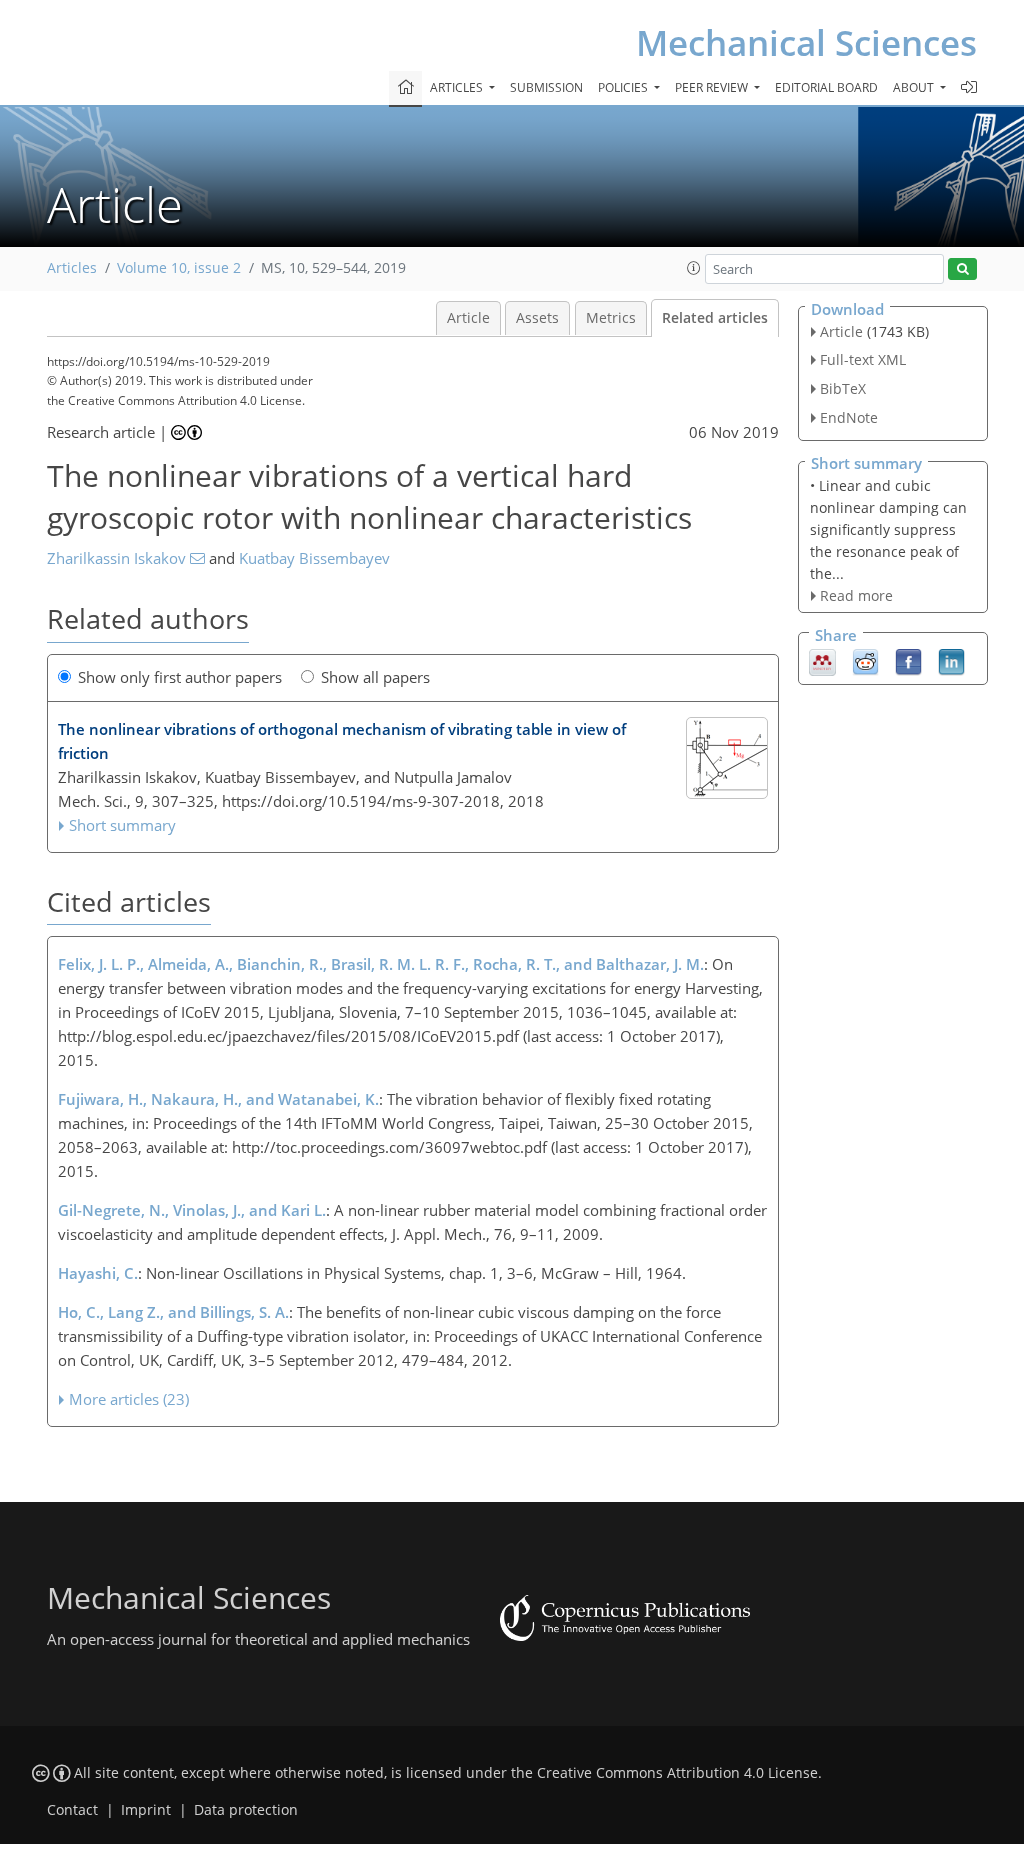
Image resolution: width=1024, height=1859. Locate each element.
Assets (537, 318)
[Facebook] (908, 661)
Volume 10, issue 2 (179, 268)
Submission (546, 87)
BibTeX (843, 388)
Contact (72, 1810)
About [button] (915, 87)
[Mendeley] (822, 661)
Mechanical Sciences (806, 42)
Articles (72, 268)
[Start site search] (962, 269)
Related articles (715, 318)
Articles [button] (458, 87)
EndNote (849, 417)
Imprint (146, 1810)
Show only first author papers (180, 677)
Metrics (611, 318)
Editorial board (826, 87)
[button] (694, 268)
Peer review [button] (713, 87)
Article (468, 318)
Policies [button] (624, 87)
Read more (856, 595)
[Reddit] (865, 661)
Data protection (246, 1810)
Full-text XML (863, 359)
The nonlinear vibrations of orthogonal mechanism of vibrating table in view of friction (342, 741)
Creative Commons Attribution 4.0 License (677, 1773)
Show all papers (375, 677)
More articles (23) (129, 1399)
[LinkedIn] (951, 661)
